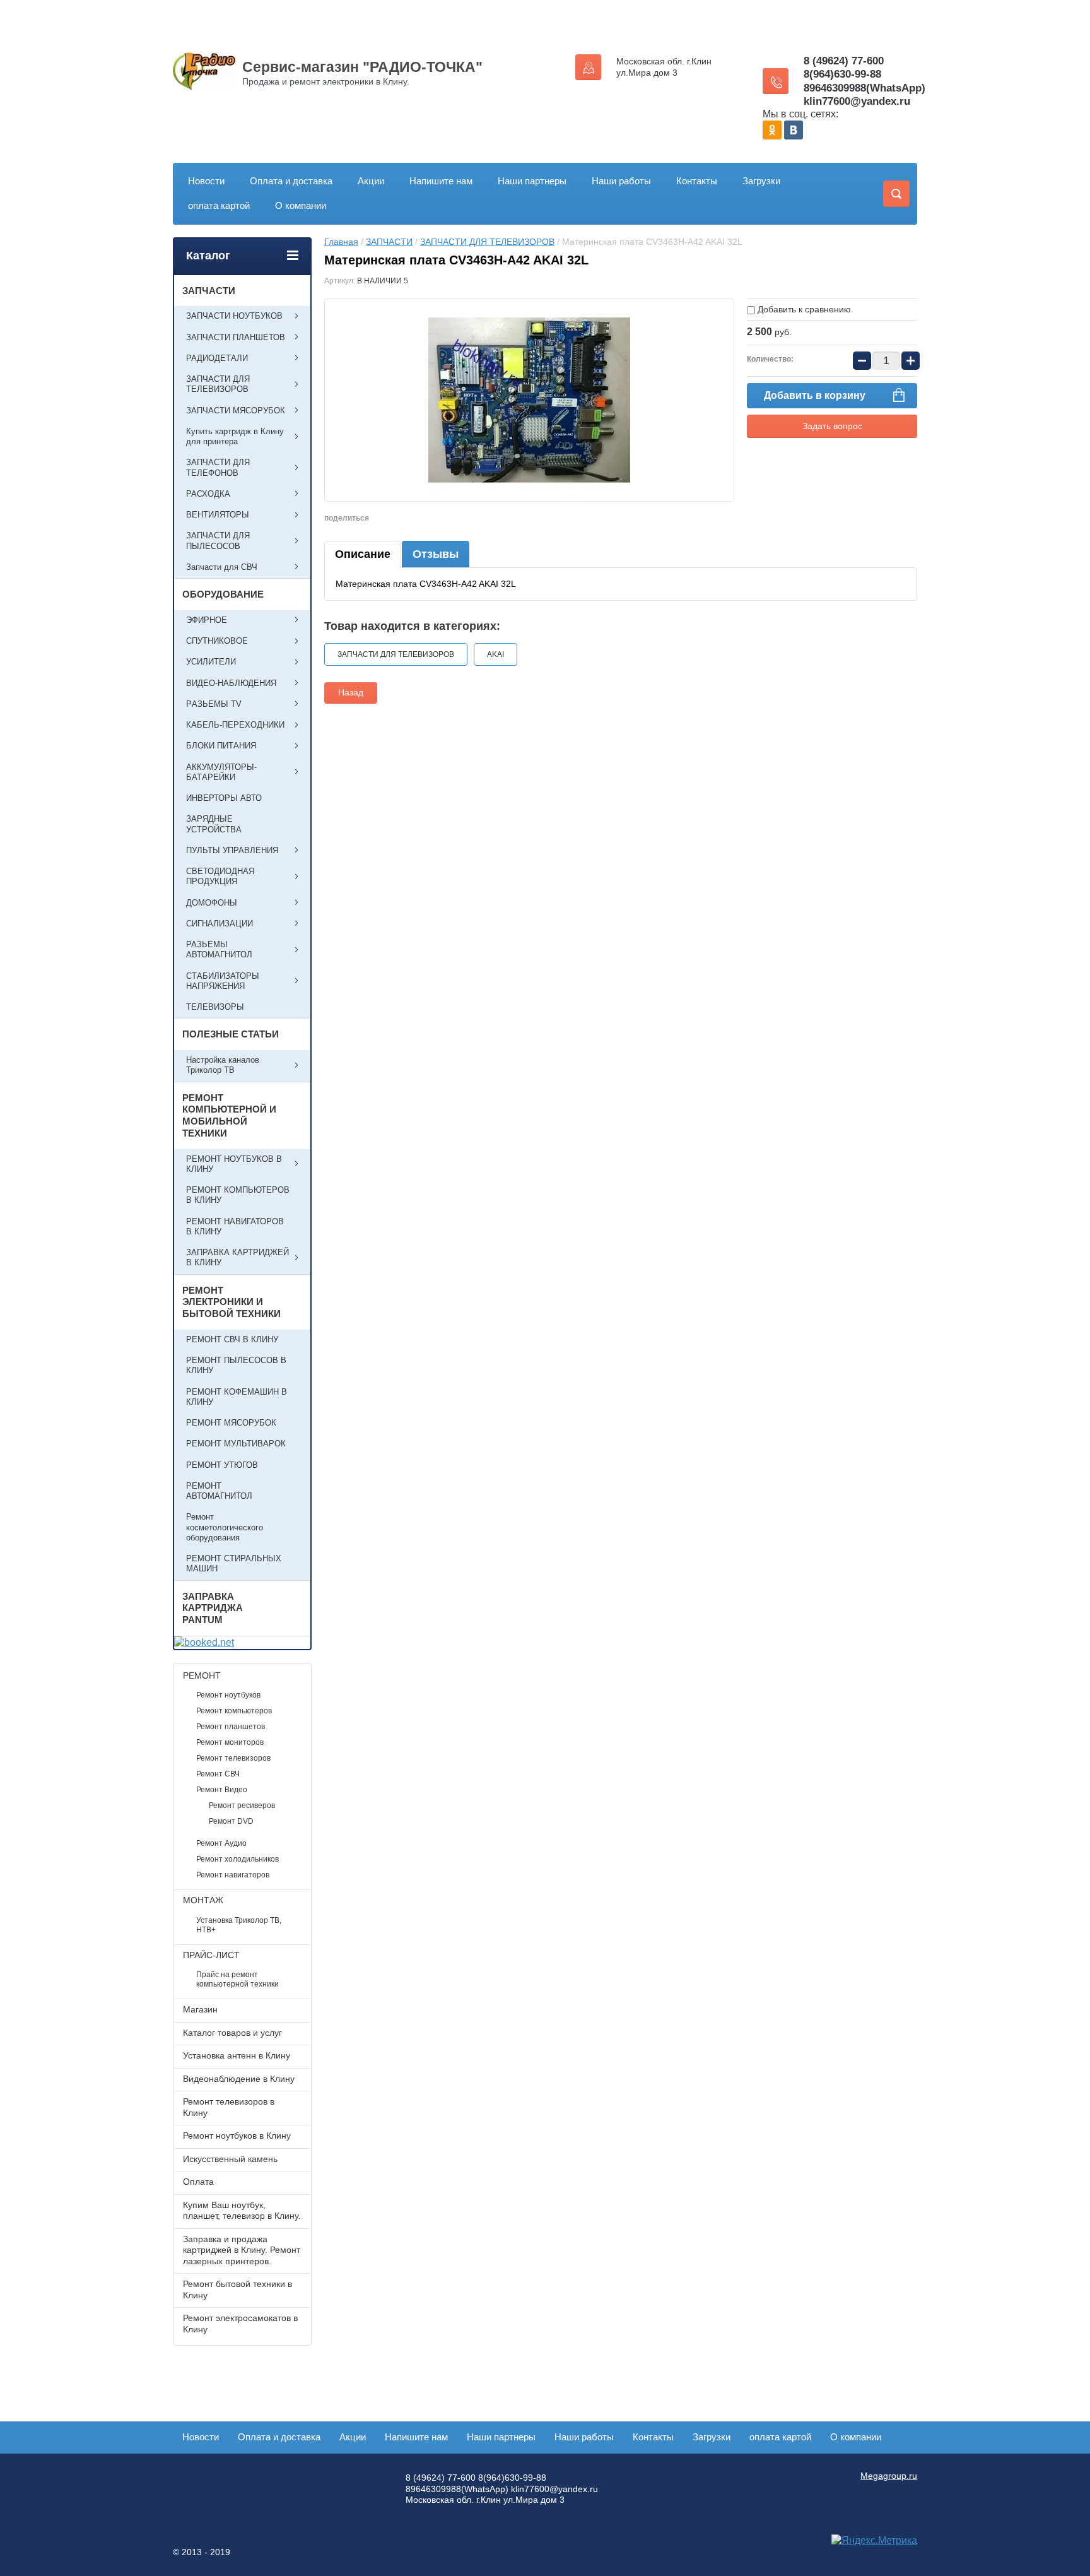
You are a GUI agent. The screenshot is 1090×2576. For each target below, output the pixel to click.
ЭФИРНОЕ (207, 620)
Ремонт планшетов (231, 1727)
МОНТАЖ (203, 1900)
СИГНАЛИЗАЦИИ (220, 924)
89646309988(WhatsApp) (864, 88)
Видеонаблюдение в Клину (239, 2079)
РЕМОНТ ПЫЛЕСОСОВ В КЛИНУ (236, 1365)
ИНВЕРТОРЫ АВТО (224, 798)
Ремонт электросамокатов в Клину (240, 2324)
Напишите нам (441, 181)
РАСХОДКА (208, 494)
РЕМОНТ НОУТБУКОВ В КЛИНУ (234, 1164)
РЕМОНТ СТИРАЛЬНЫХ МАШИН (234, 1563)
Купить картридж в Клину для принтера (235, 436)
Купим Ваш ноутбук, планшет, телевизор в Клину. (242, 2211)
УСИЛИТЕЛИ (211, 662)
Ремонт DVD (231, 1821)
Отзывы (436, 554)
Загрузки (761, 181)
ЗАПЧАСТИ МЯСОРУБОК (236, 411)
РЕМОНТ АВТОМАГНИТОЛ (219, 1491)
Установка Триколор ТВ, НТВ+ (239, 1925)
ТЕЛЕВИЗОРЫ (215, 1007)
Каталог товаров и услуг (232, 2033)
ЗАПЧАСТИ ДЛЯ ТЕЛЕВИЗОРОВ (487, 242)
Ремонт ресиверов (242, 1805)
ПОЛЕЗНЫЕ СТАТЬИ (231, 1034)
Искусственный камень (230, 2159)
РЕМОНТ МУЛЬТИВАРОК (236, 1444)
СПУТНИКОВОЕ (217, 641)
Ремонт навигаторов (233, 1875)
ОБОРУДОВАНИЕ (223, 594)
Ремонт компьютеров (234, 1711)
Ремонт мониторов (230, 1742)
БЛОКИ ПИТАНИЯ (221, 746)
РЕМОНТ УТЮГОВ (222, 1465)
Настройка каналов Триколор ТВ (223, 1065)
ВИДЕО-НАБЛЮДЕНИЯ (231, 683)
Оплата (198, 2182)
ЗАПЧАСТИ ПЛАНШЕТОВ (236, 337)
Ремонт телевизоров (233, 1758)
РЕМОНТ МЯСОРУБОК (231, 1423)
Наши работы (621, 181)
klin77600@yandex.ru (857, 101)
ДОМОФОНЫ (212, 903)
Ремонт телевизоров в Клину (229, 2107)
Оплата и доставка (291, 181)
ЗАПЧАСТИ (389, 242)
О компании (301, 205)
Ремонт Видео (222, 1790)
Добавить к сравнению (803, 309)
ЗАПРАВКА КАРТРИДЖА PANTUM (213, 1608)
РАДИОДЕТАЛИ (217, 358)
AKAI (495, 654)
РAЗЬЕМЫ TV (214, 704)
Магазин (200, 2009)
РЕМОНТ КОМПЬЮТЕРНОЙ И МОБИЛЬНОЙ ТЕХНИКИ (229, 1115)
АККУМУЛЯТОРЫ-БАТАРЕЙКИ (221, 772)
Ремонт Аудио (221, 1843)
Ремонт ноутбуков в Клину (237, 2136)
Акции (371, 181)
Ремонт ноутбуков (228, 1695)
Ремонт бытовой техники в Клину (237, 2289)
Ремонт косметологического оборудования (225, 1527)
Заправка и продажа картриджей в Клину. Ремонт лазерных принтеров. (242, 2250)
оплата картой (219, 205)
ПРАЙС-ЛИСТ (211, 1955)
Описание (363, 554)
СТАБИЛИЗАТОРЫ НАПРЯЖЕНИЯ (223, 981)
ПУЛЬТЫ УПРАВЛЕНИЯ (232, 850)
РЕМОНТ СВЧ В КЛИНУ (232, 1339)
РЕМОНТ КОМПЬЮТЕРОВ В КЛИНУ (238, 1195)
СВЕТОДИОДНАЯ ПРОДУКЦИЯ (220, 876)
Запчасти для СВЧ (222, 567)
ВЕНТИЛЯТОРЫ (218, 515)
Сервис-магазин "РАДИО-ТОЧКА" (362, 67)
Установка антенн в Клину (237, 2055)
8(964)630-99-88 (842, 74)
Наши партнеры (532, 181)
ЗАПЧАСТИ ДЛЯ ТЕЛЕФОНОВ (218, 467)
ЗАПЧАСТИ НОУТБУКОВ (234, 316)
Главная (341, 242)
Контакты (697, 181)
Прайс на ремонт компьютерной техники (237, 1979)
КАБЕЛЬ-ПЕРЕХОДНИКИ (235, 725)
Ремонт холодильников (237, 1859)
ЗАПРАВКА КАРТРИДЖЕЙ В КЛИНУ (237, 1257)
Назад (351, 692)
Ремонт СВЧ (218, 1774)
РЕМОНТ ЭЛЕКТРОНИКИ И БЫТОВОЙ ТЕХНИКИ (231, 1302)
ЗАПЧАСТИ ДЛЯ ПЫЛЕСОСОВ (218, 541)
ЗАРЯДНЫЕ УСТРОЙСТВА (214, 824)
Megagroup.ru (889, 2476)
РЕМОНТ (202, 1675)
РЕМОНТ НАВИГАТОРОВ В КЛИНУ (235, 1226)
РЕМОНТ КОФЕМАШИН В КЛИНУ (237, 1397)
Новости (206, 181)
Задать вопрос (832, 426)
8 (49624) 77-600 (844, 61)
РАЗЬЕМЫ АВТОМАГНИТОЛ (219, 949)
